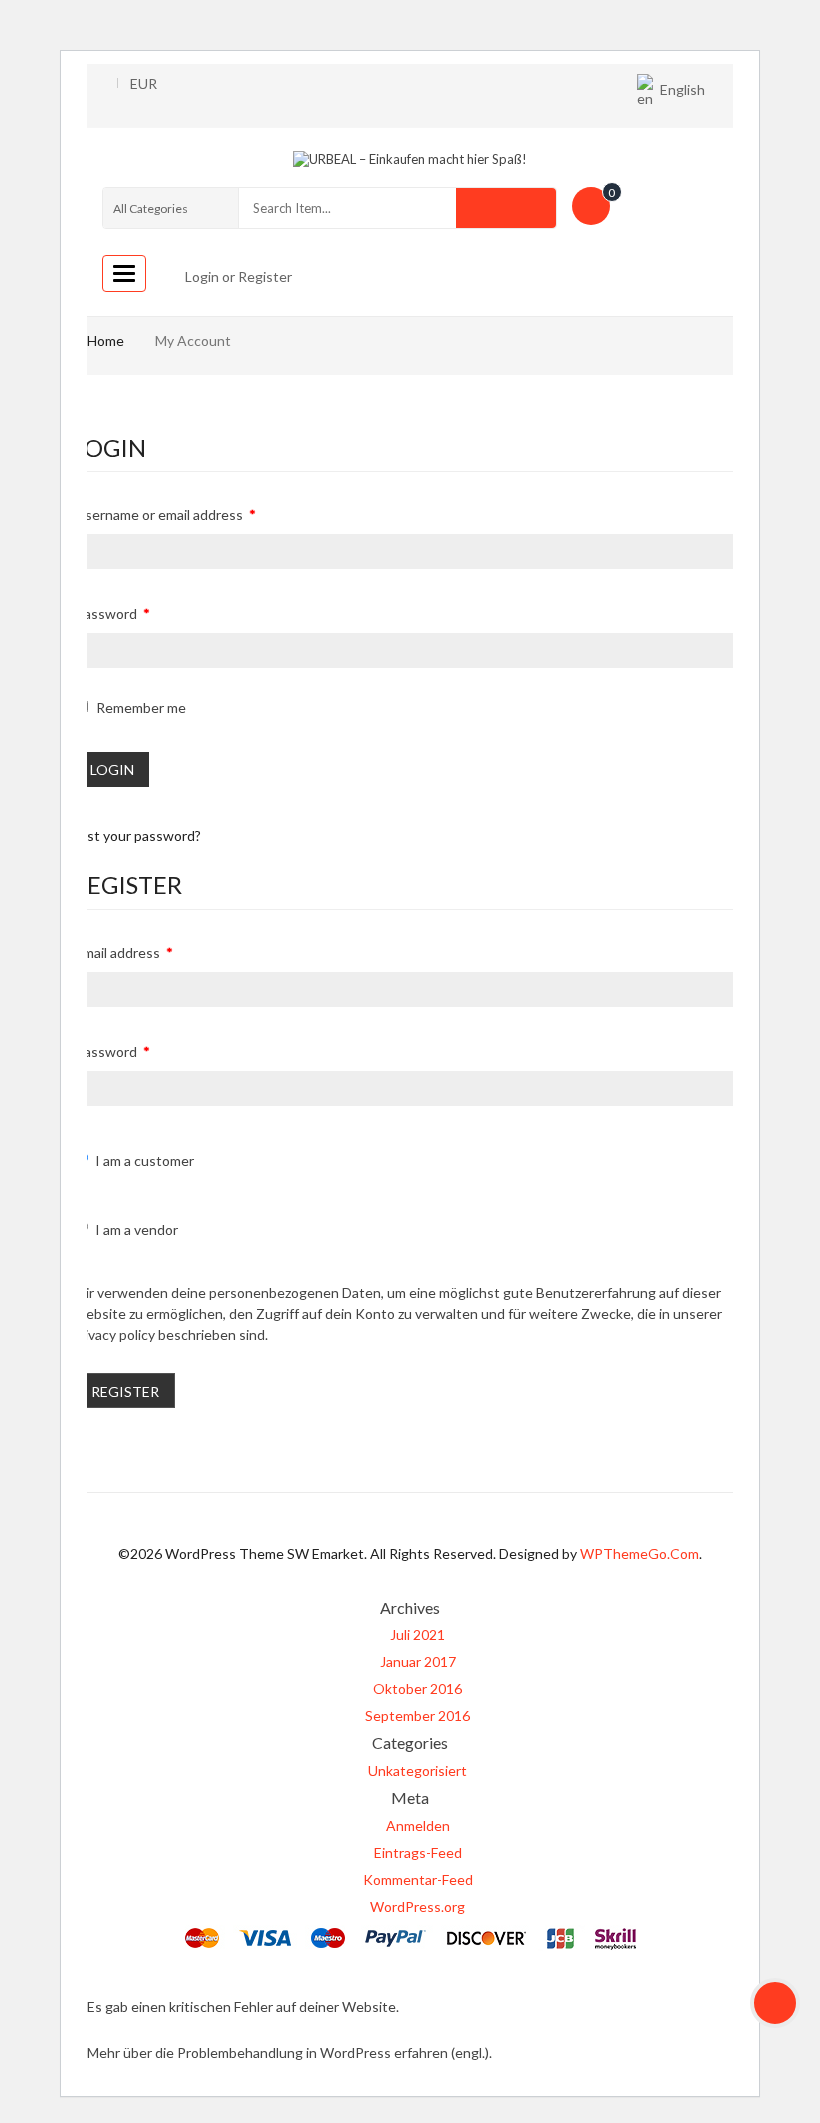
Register (125, 1391)
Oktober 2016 (417, 1688)
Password (112, 613)
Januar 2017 (418, 1661)
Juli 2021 (417, 1634)
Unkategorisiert (417, 1770)
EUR (143, 83)
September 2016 (417, 1715)
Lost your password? (136, 835)
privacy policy (113, 1334)
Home (105, 340)
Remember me (139, 707)
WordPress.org (417, 1906)
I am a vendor (136, 1229)
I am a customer (144, 1160)
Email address (124, 952)
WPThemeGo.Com (639, 1553)
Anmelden (418, 1825)
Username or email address (165, 514)
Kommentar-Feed (418, 1879)
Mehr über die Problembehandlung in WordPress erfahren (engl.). (289, 2052)
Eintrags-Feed (418, 1852)
